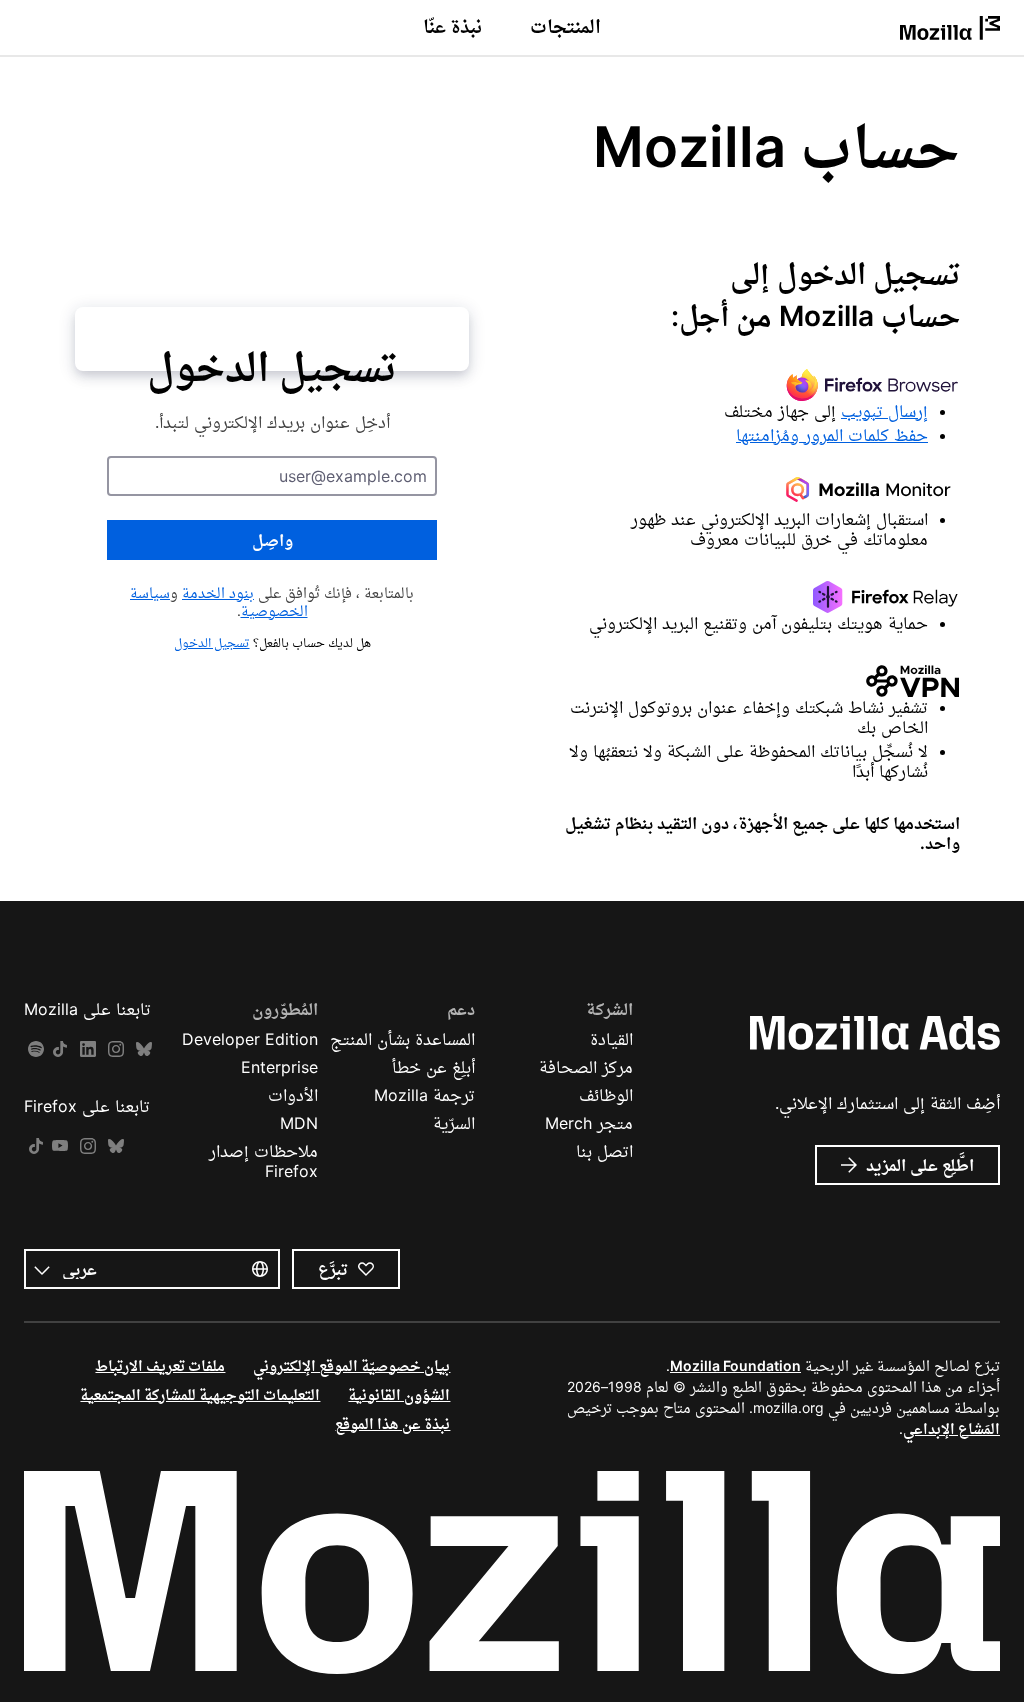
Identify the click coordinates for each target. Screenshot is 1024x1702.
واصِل (272, 540)
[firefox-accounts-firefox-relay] (752, 597)
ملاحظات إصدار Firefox (263, 1161)
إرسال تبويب (884, 411)
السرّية (454, 1123)
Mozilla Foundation (735, 1365)
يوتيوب (60, 1146)
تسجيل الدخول (212, 642)
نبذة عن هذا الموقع (392, 1423)
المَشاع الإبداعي (951, 1428)
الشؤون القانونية (399, 1394)
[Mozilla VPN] (752, 681)
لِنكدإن (88, 1049)
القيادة (611, 1039)
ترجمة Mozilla (424, 1095)
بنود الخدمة (218, 592)
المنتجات (565, 26)
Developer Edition (250, 1039)
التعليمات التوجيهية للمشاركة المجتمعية (200, 1394)
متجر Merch (589, 1123)
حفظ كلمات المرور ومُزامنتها (832, 435)
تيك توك (60, 1049)
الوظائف (606, 1095)
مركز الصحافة (586, 1067)
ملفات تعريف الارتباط (160, 1365)
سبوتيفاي (36, 1049)
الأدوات (293, 1095)
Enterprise (279, 1067)
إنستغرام (116, 1049)
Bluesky (144, 1049)
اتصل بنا (604, 1151)
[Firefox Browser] (752, 385)
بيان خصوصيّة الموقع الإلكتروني (351, 1365)
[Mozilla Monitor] (752, 493)
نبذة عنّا (452, 26)
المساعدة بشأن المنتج (402, 1039)
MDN (299, 1123)
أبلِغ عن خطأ (433, 1067)
